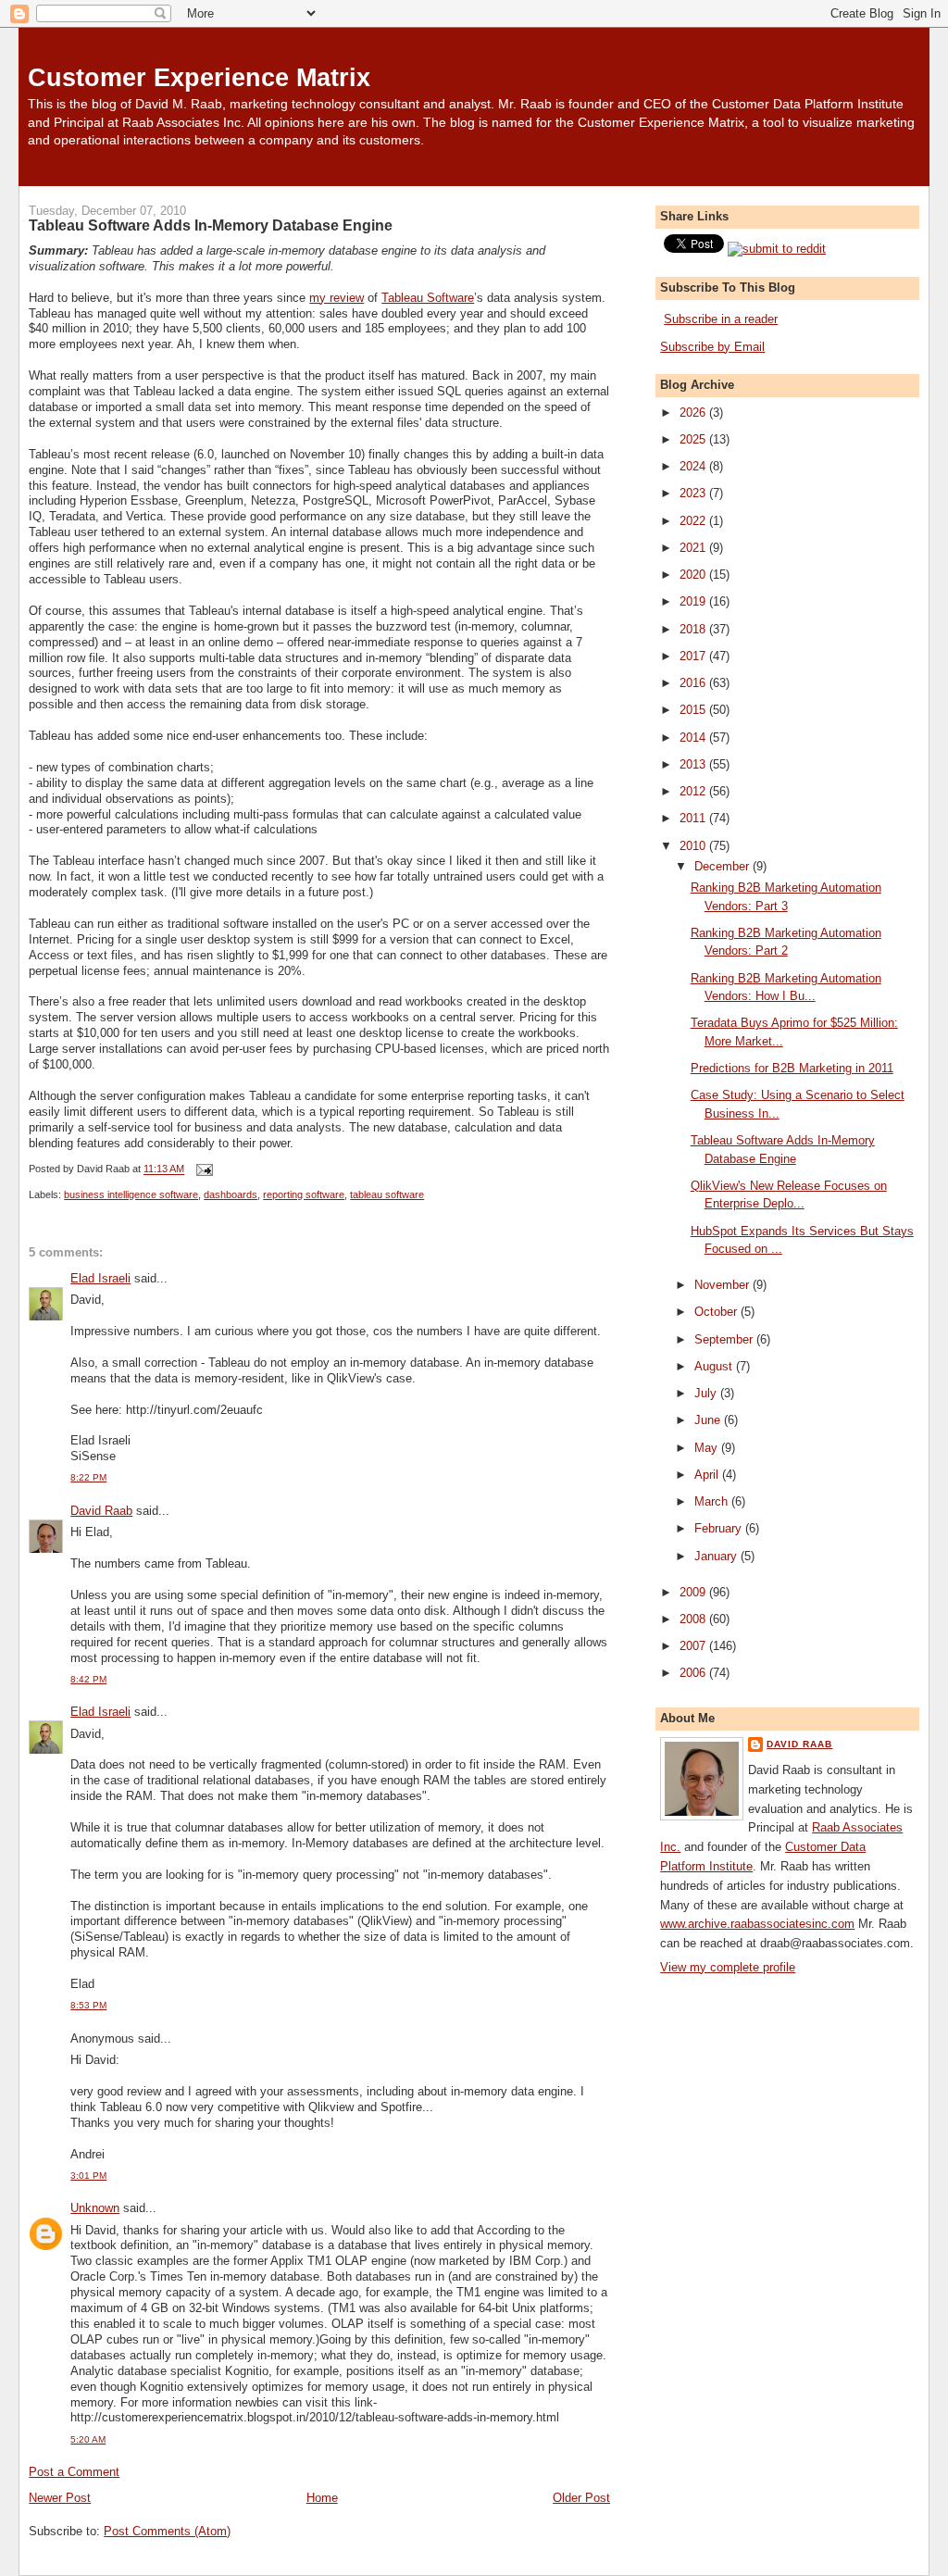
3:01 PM (88, 2176)
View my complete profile (728, 1967)
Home (322, 2498)
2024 (694, 466)
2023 (694, 493)
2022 (694, 521)
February (720, 1528)
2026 (694, 413)
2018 (694, 629)
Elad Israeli (100, 1278)
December (723, 866)
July (707, 1393)
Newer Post (60, 2498)
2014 (694, 738)
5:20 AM (88, 2439)
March (713, 1501)
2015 (694, 710)
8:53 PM (88, 2005)
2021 (694, 548)
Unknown (95, 2208)
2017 (694, 656)
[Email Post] (202, 1169)
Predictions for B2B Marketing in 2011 (792, 1068)
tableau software (387, 1194)
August (715, 1366)
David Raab (101, 1511)
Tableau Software (428, 298)
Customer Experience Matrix (199, 77)
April (708, 1475)
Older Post (581, 2498)
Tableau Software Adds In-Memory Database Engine (211, 225)
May (708, 1448)
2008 (694, 1619)
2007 (694, 1646)
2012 (694, 791)
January (717, 1556)
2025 (694, 439)
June (709, 1420)
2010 (694, 846)
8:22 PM (88, 1477)
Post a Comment (74, 2472)
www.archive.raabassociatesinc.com (757, 1924)
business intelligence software (131, 1194)
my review (337, 298)
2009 (694, 1592)
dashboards (231, 1194)
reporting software (304, 1194)
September (725, 1339)
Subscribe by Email (712, 347)
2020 (694, 575)
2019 (694, 601)
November (723, 1285)
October (717, 1312)
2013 (694, 764)
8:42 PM (88, 1679)
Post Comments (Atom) (167, 2531)
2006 (694, 1673)
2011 (694, 818)
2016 (694, 683)
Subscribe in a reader (721, 319)
